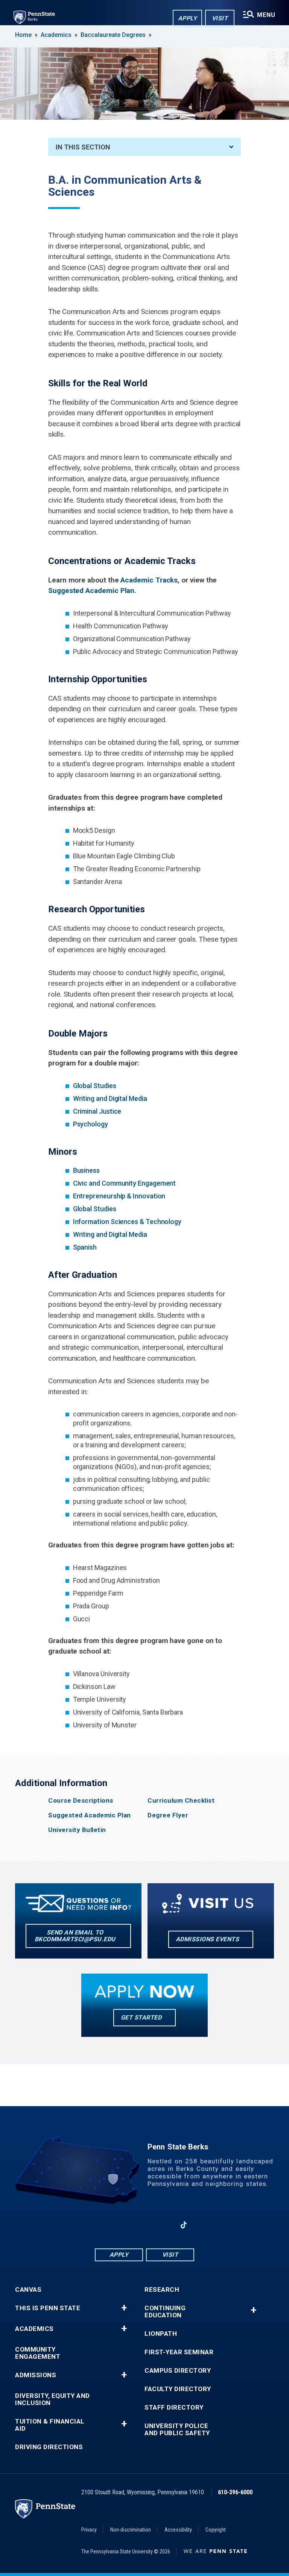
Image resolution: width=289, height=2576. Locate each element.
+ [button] (124, 2308)
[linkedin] (125, 2225)
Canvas (28, 2290)
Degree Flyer (168, 1815)
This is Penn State (48, 2308)
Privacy (89, 2530)
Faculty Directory (178, 2389)
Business (86, 1170)
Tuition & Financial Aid (50, 2425)
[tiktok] (184, 2225)
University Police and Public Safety (177, 2430)
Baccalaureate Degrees (113, 35)
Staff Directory (174, 2408)
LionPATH (161, 2334)
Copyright (216, 2530)
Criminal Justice (97, 1111)
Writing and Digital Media (110, 1098)
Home (23, 35)
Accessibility (178, 2530)
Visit (220, 18)
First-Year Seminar (179, 2352)
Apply (188, 18)
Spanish (85, 1247)
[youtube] (144, 2225)
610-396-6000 (235, 2492)
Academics (56, 35)
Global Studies (95, 1086)
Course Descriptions (81, 1801)
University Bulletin (77, 1830)
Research (162, 2290)
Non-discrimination (131, 2530)
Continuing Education (165, 2312)
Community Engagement (38, 2353)
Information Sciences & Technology (127, 1222)
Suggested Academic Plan (90, 1815)
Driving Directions (49, 2447)
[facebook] (105, 2225)
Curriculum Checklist (181, 1801)
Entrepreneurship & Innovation (119, 1196)
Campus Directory (178, 2371)
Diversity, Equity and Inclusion (52, 2399)
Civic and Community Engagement (125, 1183)
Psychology (91, 1124)
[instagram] (164, 2225)
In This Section (83, 147)
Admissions (36, 2375)
